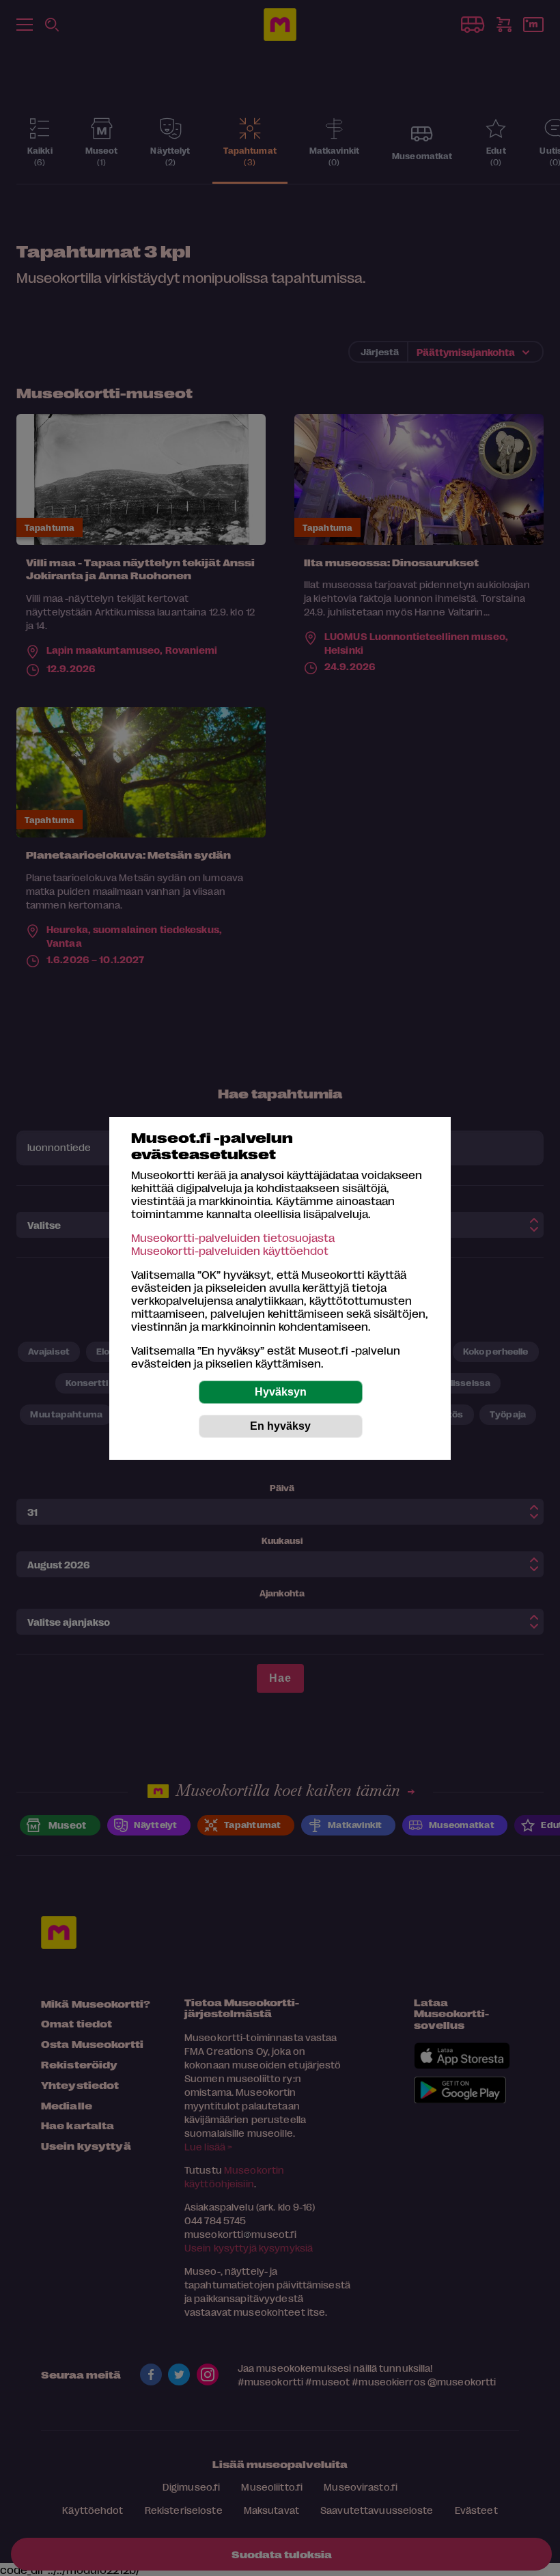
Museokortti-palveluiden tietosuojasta (233, 1237)
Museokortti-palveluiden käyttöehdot (230, 1250)
